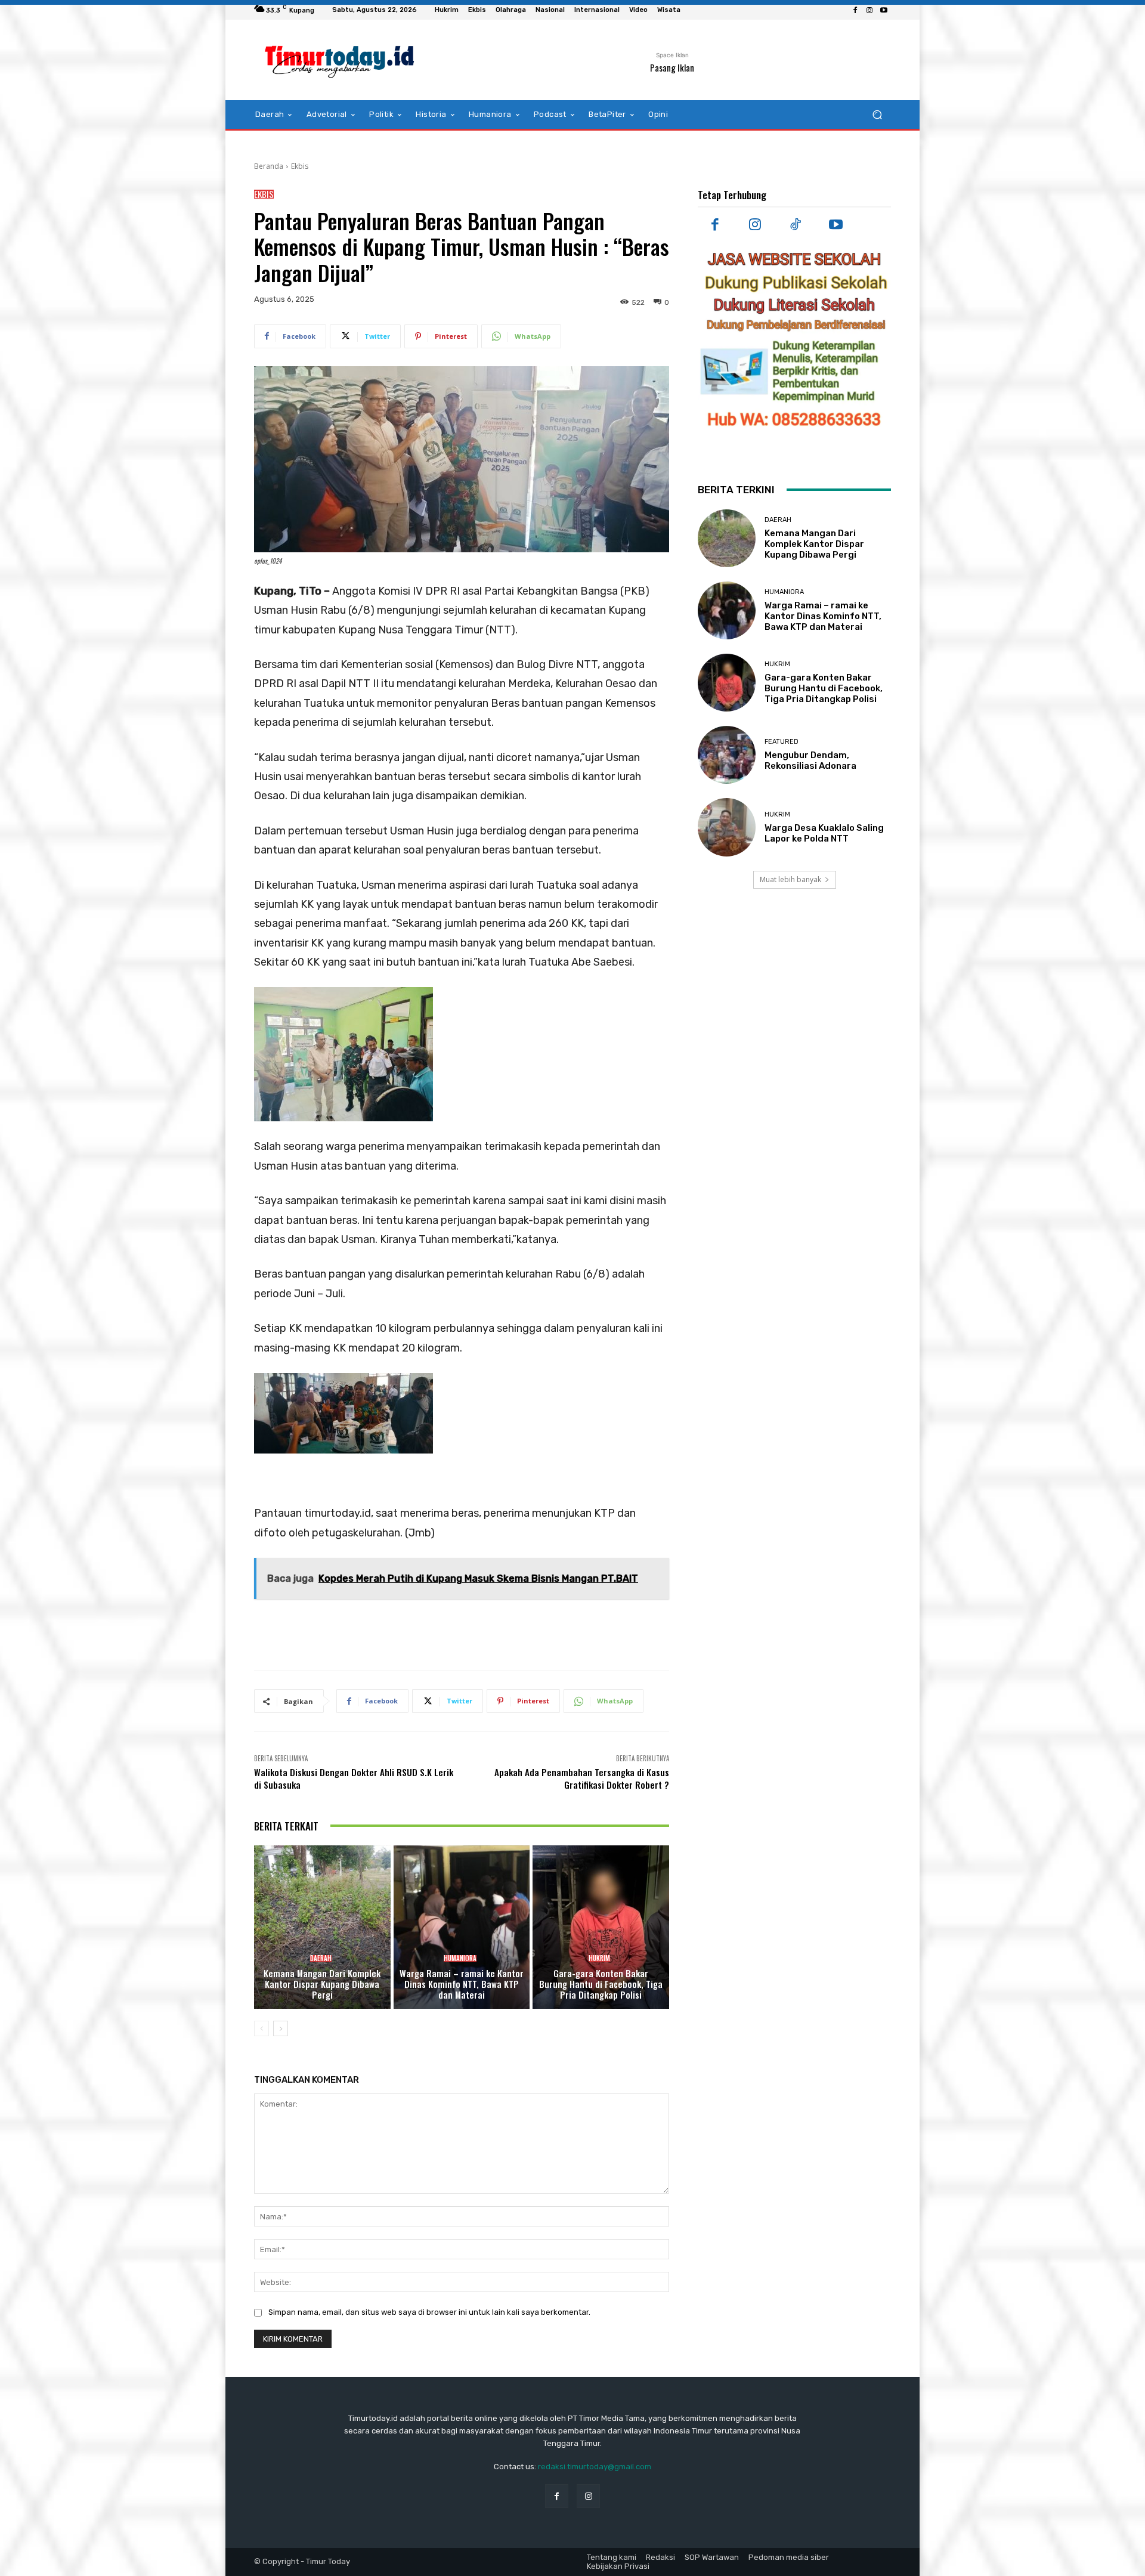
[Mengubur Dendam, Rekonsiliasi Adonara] (727, 755)
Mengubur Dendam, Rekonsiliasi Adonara (810, 760)
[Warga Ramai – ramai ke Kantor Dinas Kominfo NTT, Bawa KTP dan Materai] (462, 1927)
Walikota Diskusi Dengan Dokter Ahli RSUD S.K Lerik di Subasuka (354, 1778)
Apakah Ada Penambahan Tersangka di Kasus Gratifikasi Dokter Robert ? (582, 1778)
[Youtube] (884, 10)
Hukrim (599, 1958)
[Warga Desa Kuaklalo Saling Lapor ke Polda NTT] (727, 827)
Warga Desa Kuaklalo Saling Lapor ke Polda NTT (824, 833)
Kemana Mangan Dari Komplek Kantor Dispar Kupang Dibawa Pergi (322, 1984)
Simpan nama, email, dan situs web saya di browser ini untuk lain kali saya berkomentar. (429, 2312)
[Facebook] (855, 10)
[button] (877, 115)
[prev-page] (262, 2028)
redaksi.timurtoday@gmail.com (595, 2467)
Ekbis (300, 166)
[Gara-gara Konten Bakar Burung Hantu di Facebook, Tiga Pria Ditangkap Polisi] (601, 1927)
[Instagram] (869, 10)
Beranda (269, 166)
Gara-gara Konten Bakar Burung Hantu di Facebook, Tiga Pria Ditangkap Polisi (601, 1984)
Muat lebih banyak (790, 879)
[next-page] (281, 2028)
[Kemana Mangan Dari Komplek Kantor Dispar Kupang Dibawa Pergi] (322, 1927)
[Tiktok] (796, 225)
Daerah (321, 1958)
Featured (782, 742)
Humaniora (460, 1958)
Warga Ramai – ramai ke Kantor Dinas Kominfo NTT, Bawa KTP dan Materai (462, 1984)
